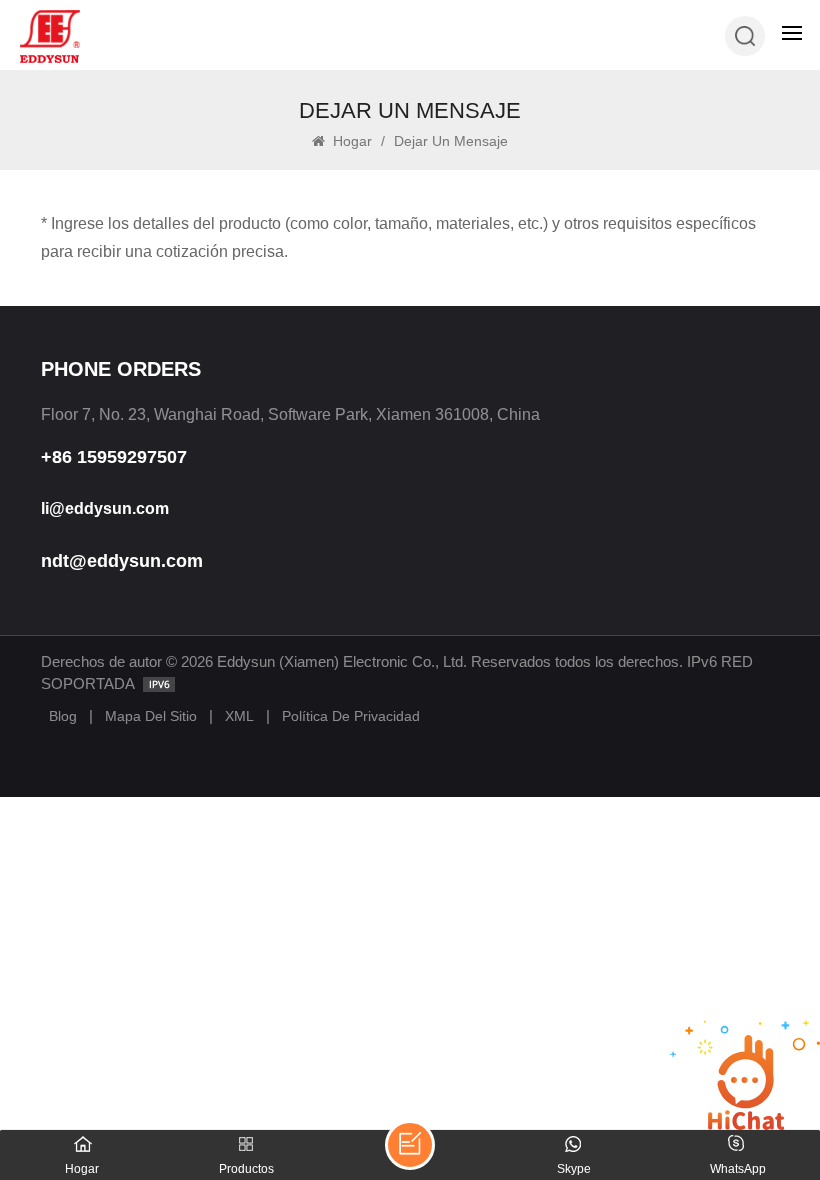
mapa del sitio (151, 716)
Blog (63, 716)
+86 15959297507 (114, 457)
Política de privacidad (351, 716)
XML (239, 716)
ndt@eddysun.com (122, 561)
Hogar (350, 141)
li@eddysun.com (105, 508)
